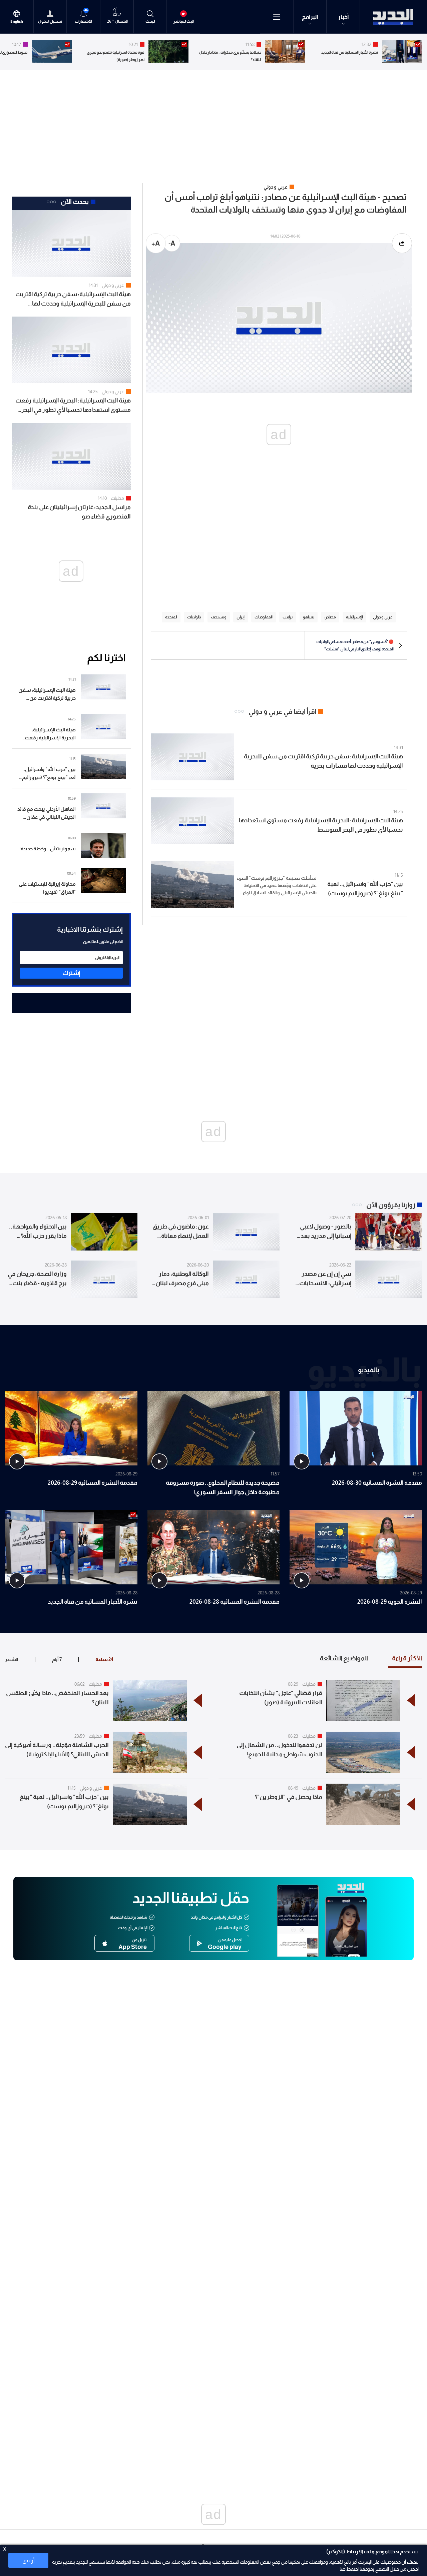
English (17, 21)
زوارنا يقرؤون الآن (391, 1205)
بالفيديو (369, 1369)
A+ (156, 243)
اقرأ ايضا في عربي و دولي (282, 711)
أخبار (343, 17)
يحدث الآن (75, 202)
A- (172, 243)
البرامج (310, 17)
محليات (117, 498)
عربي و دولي (113, 285)
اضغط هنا (349, 2569)
